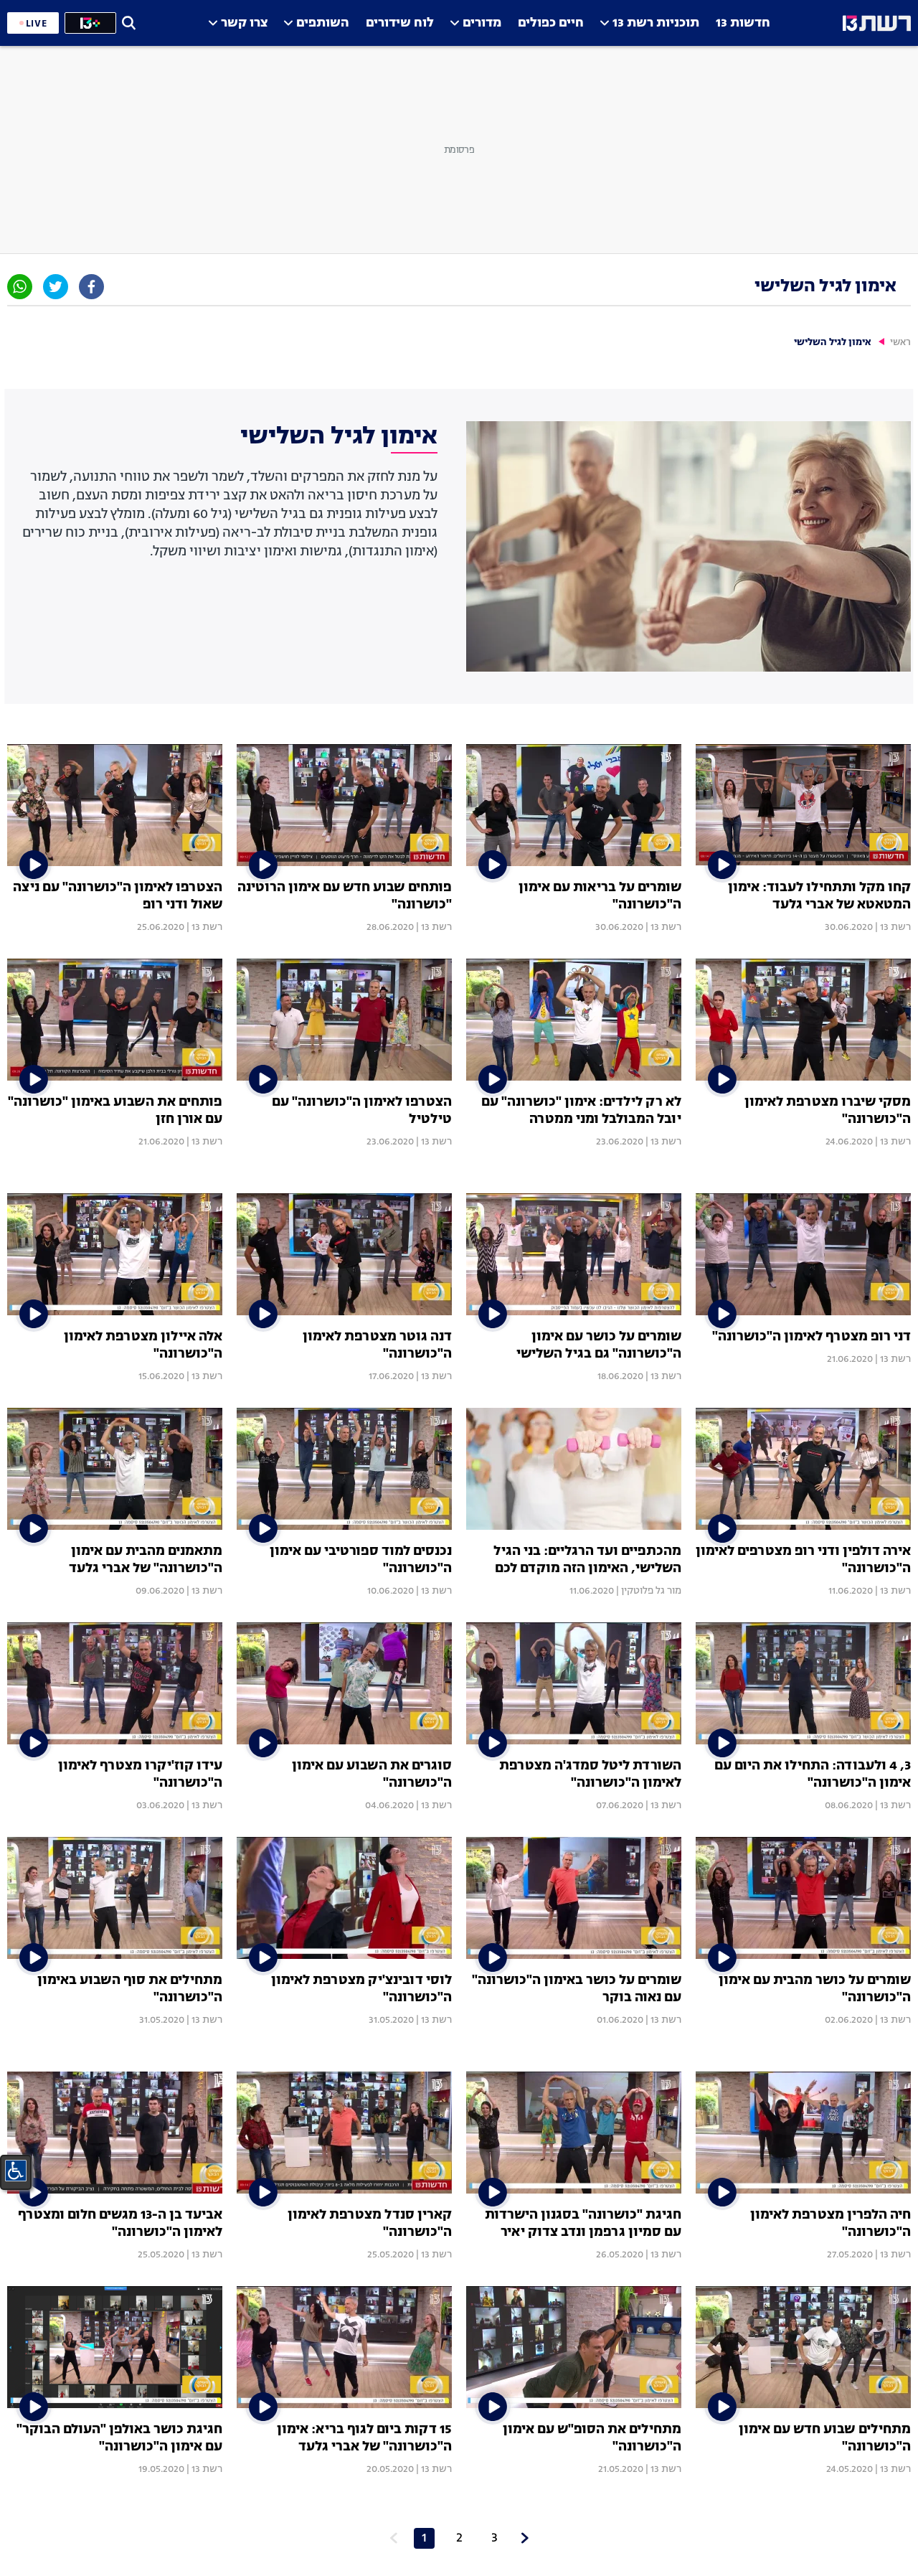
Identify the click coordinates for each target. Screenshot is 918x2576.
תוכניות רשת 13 (656, 23)
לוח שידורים (400, 23)
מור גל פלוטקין (651, 1591)
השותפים (323, 23)
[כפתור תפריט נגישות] (16, 2171)
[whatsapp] (20, 287)
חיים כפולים (551, 23)
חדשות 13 (743, 23)
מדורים (482, 23)
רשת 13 (895, 927)
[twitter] (56, 287)
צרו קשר (244, 23)
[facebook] (91, 287)
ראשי (900, 343)
